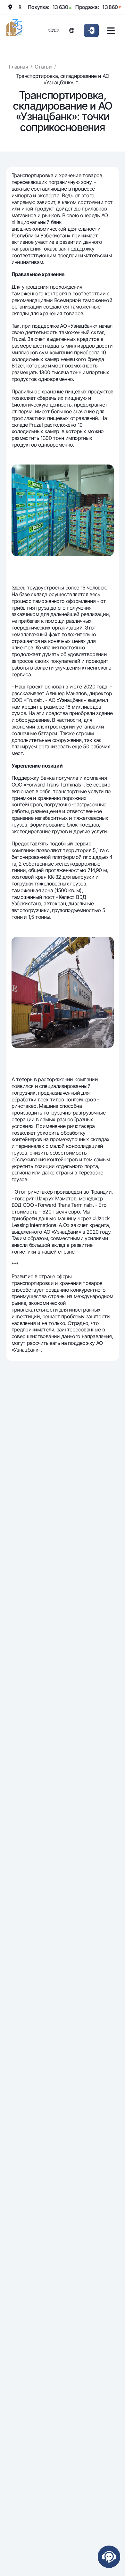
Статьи (43, 67)
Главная (18, 67)
